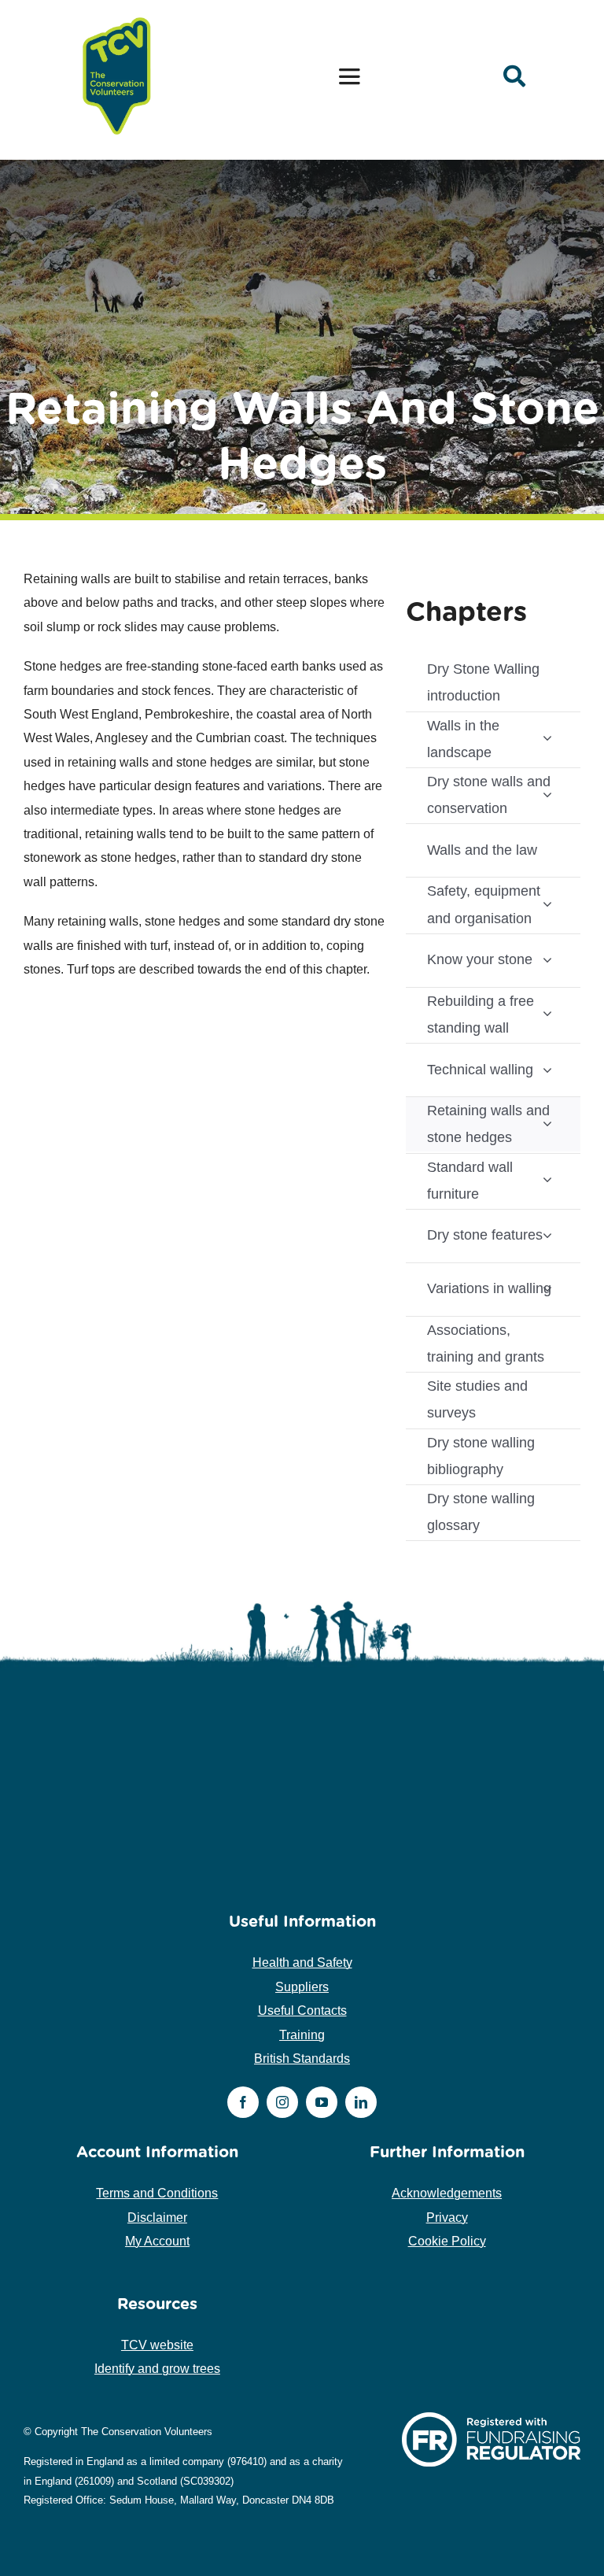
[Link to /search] (514, 76)
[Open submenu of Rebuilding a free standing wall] (547, 1013)
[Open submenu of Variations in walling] (547, 1289)
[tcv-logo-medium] (117, 18)
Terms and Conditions (157, 2193)
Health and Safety (302, 1962)
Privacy (447, 2218)
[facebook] (243, 2102)
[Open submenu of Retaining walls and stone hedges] (547, 1123)
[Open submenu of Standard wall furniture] (547, 1179)
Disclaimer (157, 2218)
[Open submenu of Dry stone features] (547, 1235)
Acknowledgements (447, 2193)
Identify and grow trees (157, 2369)
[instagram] (282, 2102)
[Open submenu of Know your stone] (547, 960)
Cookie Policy (447, 2241)
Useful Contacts (302, 2011)
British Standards (302, 2059)
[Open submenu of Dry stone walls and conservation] (547, 794)
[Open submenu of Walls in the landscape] (547, 738)
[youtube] (322, 2102)
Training (302, 2035)
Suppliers (302, 1987)
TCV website (157, 2345)
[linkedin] (361, 2102)
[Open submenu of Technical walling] (547, 1069)
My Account (157, 2241)
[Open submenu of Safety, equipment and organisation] (547, 903)
